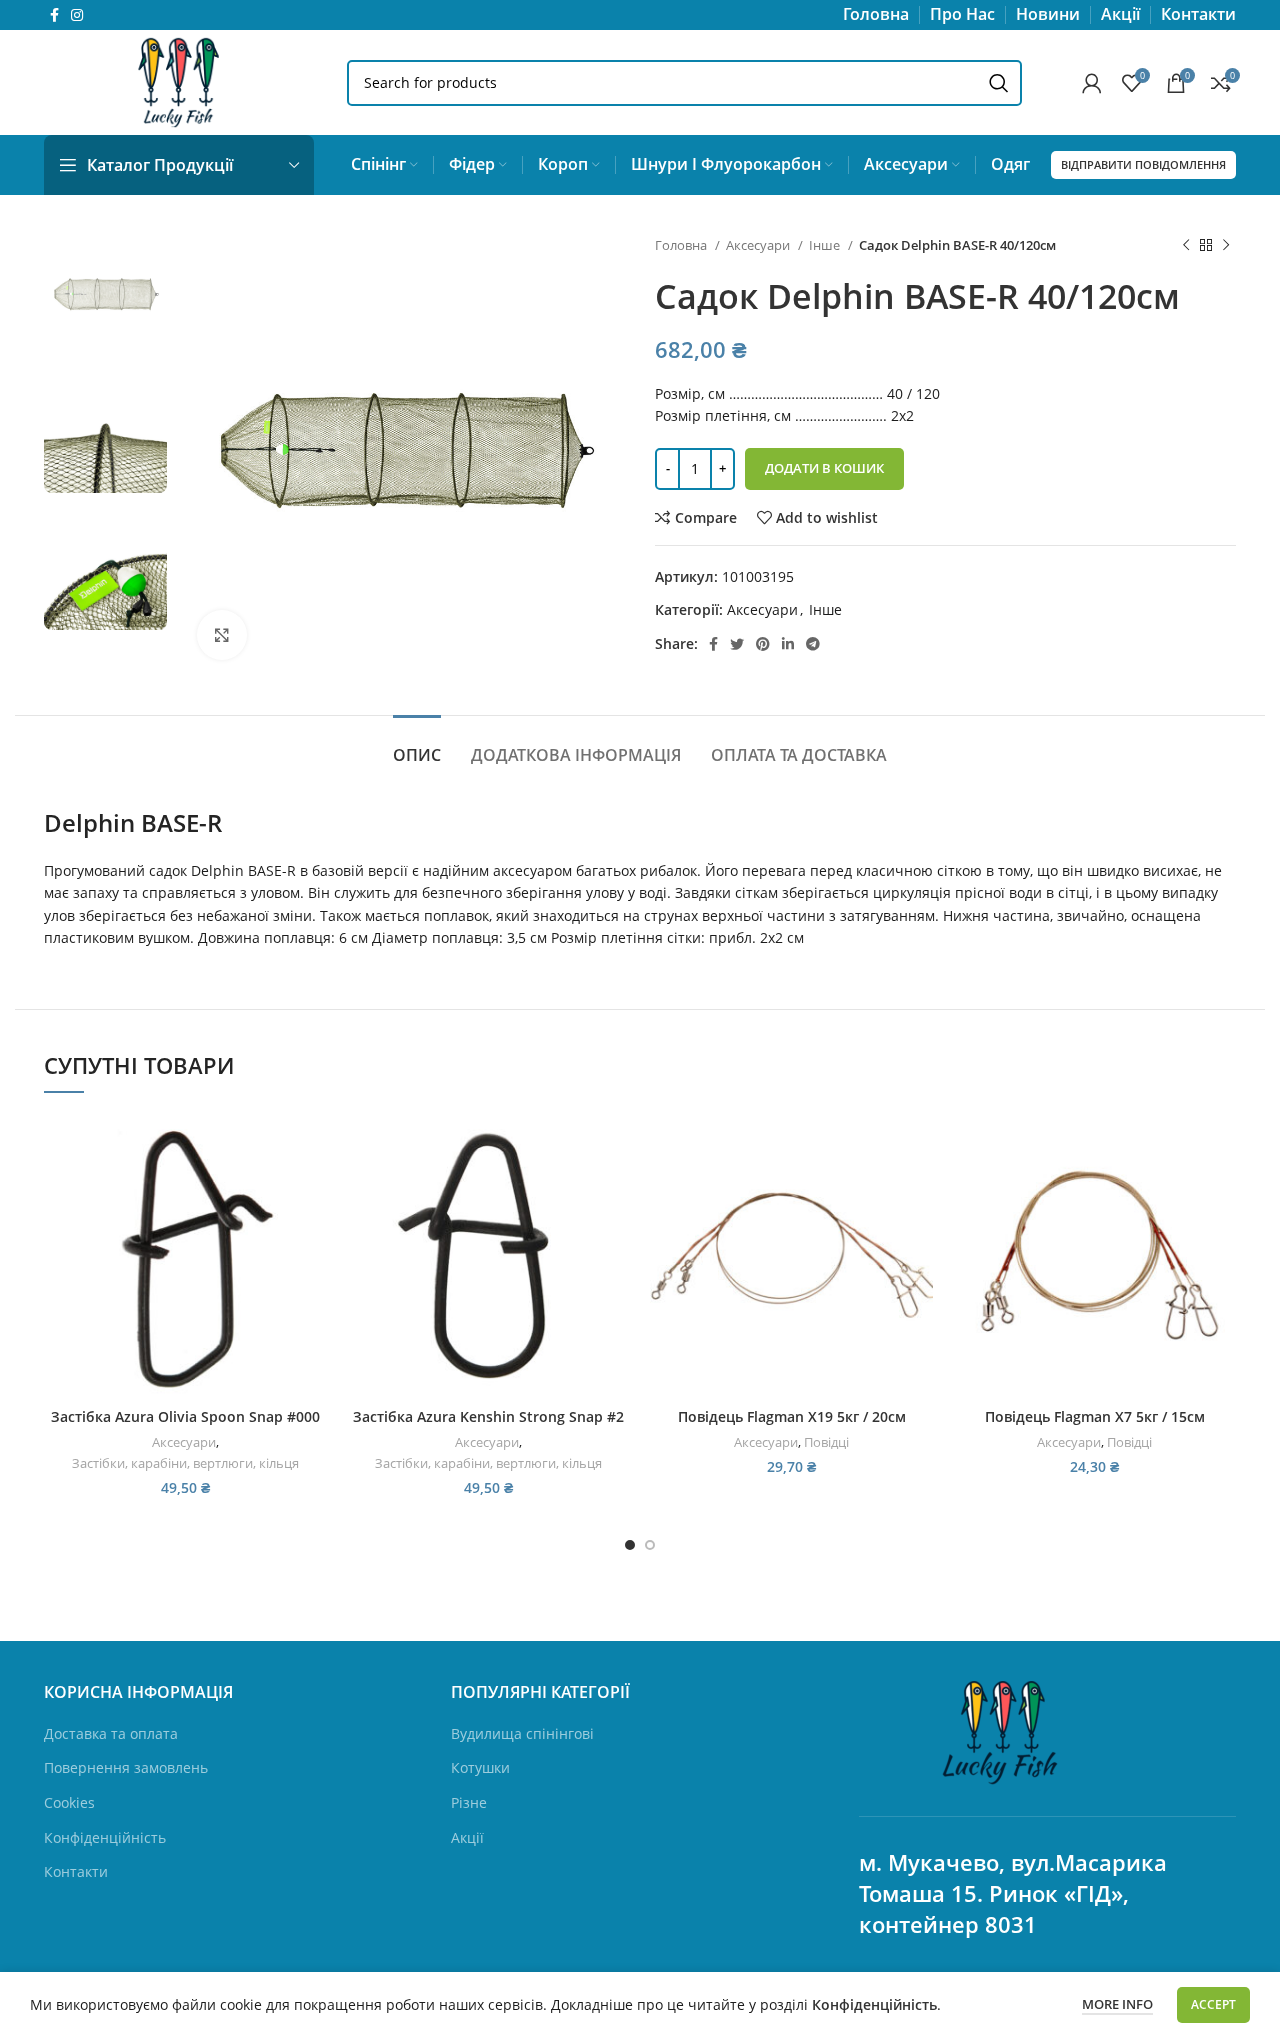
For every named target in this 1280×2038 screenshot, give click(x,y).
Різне (469, 1802)
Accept (1213, 2004)
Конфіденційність (105, 1837)
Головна (682, 245)
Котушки (480, 1767)
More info (1117, 2004)
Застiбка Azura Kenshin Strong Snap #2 (488, 1416)
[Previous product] (1186, 246)
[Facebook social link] (54, 15)
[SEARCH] (999, 83)
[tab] (417, 745)
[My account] (1092, 83)
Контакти (76, 1871)
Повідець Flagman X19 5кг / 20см (792, 1416)
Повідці (826, 1442)
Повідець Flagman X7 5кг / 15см (1095, 1416)
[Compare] (312, 1146)
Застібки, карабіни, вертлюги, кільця (185, 1463)
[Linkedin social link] (788, 644)
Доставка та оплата (111, 1733)
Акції (467, 1837)
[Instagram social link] (77, 15)
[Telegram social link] (813, 644)
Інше (826, 245)
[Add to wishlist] (312, 1236)
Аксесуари (759, 245)
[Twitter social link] (737, 644)
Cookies (69, 1802)
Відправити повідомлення (1143, 164)
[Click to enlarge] (222, 635)
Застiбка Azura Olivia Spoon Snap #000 (185, 1416)
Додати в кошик (824, 468)
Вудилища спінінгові (522, 1733)
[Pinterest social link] (763, 644)
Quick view (312, 1191)
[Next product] (1226, 246)
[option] (105, 296)
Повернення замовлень (126, 1767)
